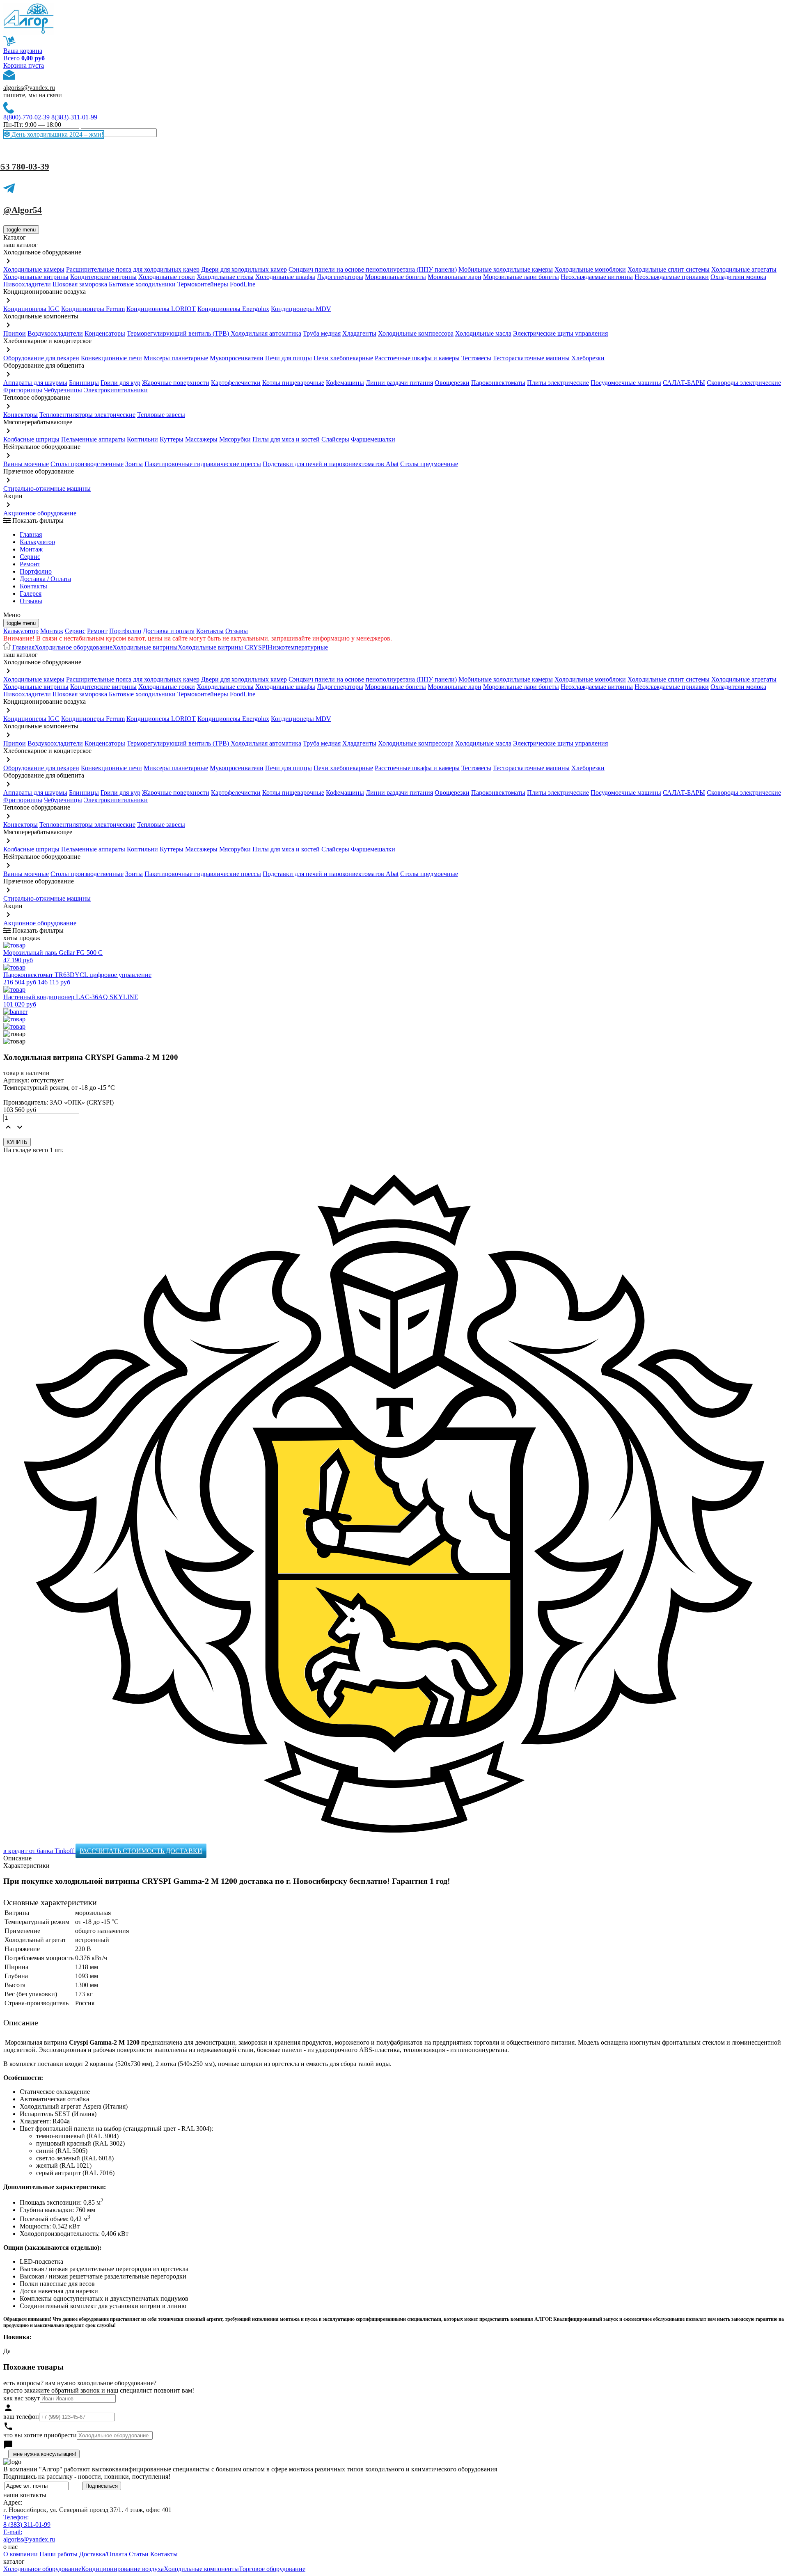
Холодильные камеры (34, 269)
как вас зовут (22, 2398)
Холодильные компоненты (201, 2569)
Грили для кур (120, 383)
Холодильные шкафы (285, 277)
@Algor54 (23, 210)
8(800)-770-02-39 (26, 117)
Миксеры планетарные (176, 358)
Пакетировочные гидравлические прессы (203, 464)
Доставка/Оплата (103, 2554)
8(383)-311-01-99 (74, 117)
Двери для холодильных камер (244, 269)
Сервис (75, 631)
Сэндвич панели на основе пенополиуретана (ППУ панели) (373, 269)
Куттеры (172, 439)
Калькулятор (37, 542)
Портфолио (36, 571)
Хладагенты (359, 333)
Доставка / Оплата (45, 579)
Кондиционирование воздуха (123, 2569)
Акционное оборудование (40, 513)
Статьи (139, 2554)
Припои (15, 333)
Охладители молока (738, 277)
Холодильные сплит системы (669, 269)
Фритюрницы (23, 390)
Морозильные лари (455, 277)
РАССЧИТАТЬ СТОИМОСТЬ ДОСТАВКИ (141, 1851)
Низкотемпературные (298, 647)
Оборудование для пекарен (41, 358)
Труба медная (322, 333)
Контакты (33, 586)
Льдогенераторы (340, 277)
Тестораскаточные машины (531, 358)
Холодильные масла (483, 333)
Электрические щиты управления (560, 333)
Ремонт (30, 564)
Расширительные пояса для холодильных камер (133, 269)
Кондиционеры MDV (301, 309)
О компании (21, 2554)
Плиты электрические (558, 383)
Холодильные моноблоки (590, 269)
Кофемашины (345, 383)
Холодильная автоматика (266, 333)
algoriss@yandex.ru (29, 88)
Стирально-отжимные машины (47, 488)
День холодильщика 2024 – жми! (57, 134)
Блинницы (84, 383)
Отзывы (31, 601)
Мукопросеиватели (237, 358)
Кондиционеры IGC (31, 309)
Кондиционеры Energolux (233, 309)
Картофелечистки (236, 383)
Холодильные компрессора (416, 333)
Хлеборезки (588, 358)
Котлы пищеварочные (293, 383)
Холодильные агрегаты (744, 269)
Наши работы (58, 2554)
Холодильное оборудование (73, 647)
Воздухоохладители (55, 333)
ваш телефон (21, 2417)
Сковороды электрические (744, 383)
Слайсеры (335, 439)
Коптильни (142, 439)
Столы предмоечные (429, 464)
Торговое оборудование (272, 2569)
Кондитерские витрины (103, 277)
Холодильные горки (167, 277)
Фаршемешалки (373, 439)
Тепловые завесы (161, 415)
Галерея (31, 594)
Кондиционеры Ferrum (93, 309)
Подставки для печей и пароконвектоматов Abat (331, 464)
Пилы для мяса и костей (286, 439)
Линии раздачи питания (399, 383)
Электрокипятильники (116, 390)
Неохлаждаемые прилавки (672, 277)
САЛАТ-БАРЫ (684, 383)
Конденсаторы (105, 333)
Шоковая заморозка (80, 284)
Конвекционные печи (111, 358)
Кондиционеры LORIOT (161, 309)
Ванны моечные (26, 464)
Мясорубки (235, 439)
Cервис (30, 557)
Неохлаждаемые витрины (597, 277)
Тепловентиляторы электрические (87, 415)
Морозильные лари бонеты (521, 277)
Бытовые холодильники (142, 284)
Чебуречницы (63, 390)
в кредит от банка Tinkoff (39, 1851)
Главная (31, 534)
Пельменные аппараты (93, 439)
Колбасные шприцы (31, 439)
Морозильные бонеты (395, 277)
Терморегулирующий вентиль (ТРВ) (179, 333)
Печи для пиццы (289, 358)
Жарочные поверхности (176, 383)
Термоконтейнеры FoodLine (216, 284)
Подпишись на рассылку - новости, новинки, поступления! (87, 2476)
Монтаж (31, 549)
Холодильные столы (225, 277)
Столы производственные (87, 464)
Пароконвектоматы (498, 383)
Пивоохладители (27, 284)
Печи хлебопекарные (343, 358)
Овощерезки (452, 383)
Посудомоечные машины (626, 383)
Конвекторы (21, 415)
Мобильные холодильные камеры (506, 269)
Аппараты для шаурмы (35, 383)
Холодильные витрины (36, 277)
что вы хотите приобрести (40, 2435)
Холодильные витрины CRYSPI (223, 647)
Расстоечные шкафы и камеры (417, 358)
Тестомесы (476, 358)
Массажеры (201, 439)
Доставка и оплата (169, 631)
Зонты (134, 464)
